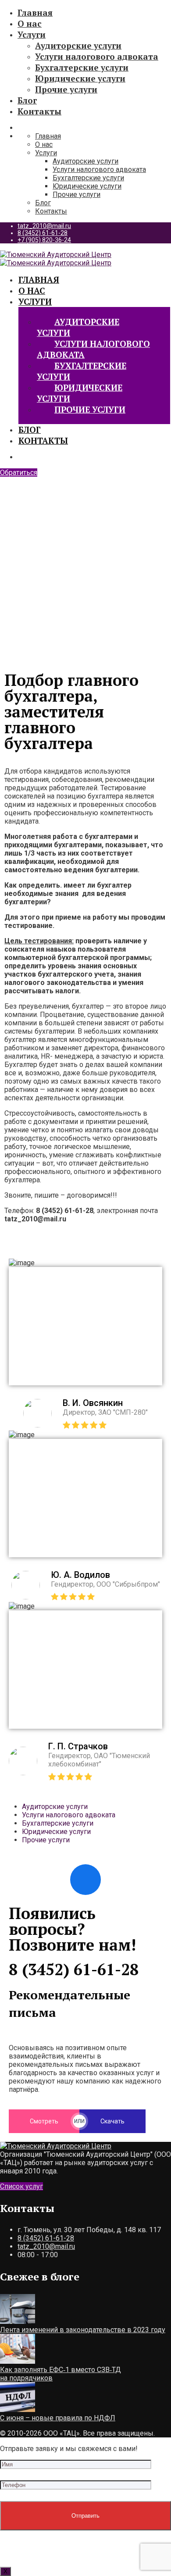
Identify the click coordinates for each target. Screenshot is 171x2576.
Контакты (39, 111)
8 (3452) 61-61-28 (43, 233)
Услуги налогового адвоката (97, 56)
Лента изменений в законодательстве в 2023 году (83, 2330)
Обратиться (19, 473)
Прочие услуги (66, 89)
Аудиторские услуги (78, 45)
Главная (35, 12)
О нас (30, 23)
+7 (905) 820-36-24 (44, 240)
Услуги (32, 34)
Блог (27, 100)
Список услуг (21, 2186)
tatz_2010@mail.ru (44, 226)
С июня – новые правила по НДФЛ (58, 2418)
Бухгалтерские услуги (82, 67)
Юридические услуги (80, 78)
